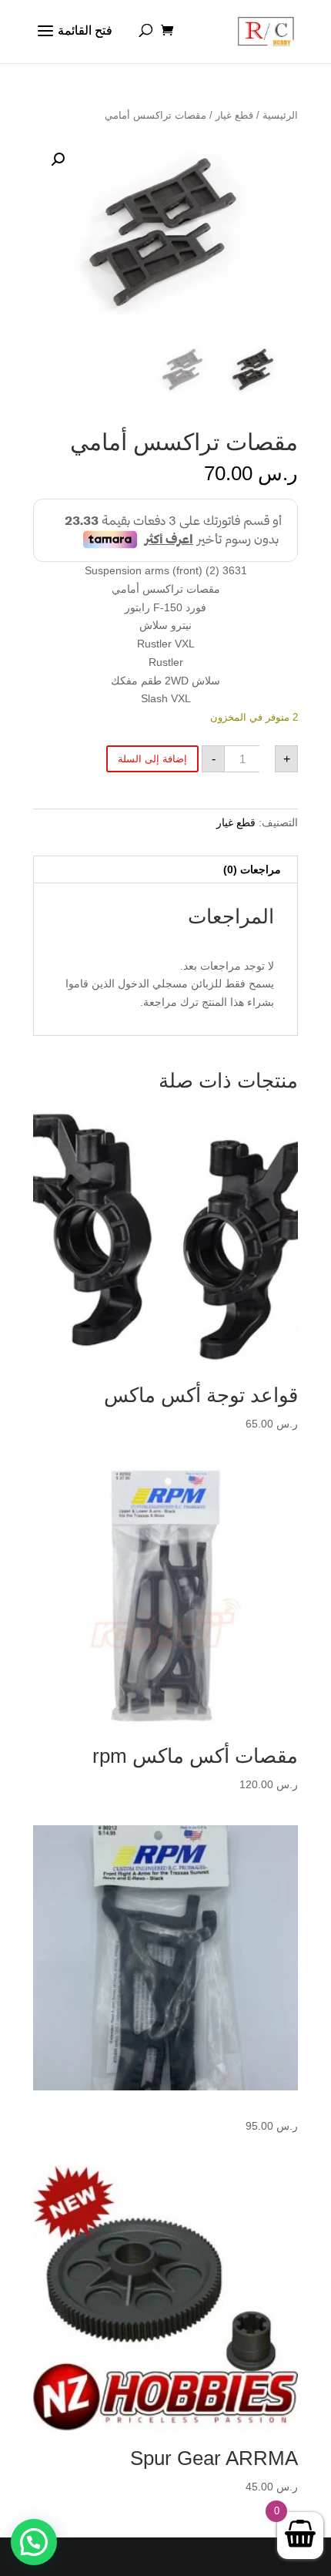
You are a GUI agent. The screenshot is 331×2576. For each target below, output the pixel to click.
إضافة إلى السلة (152, 759)
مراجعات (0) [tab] (252, 869)
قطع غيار (234, 115)
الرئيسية (280, 115)
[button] (58, 160)
